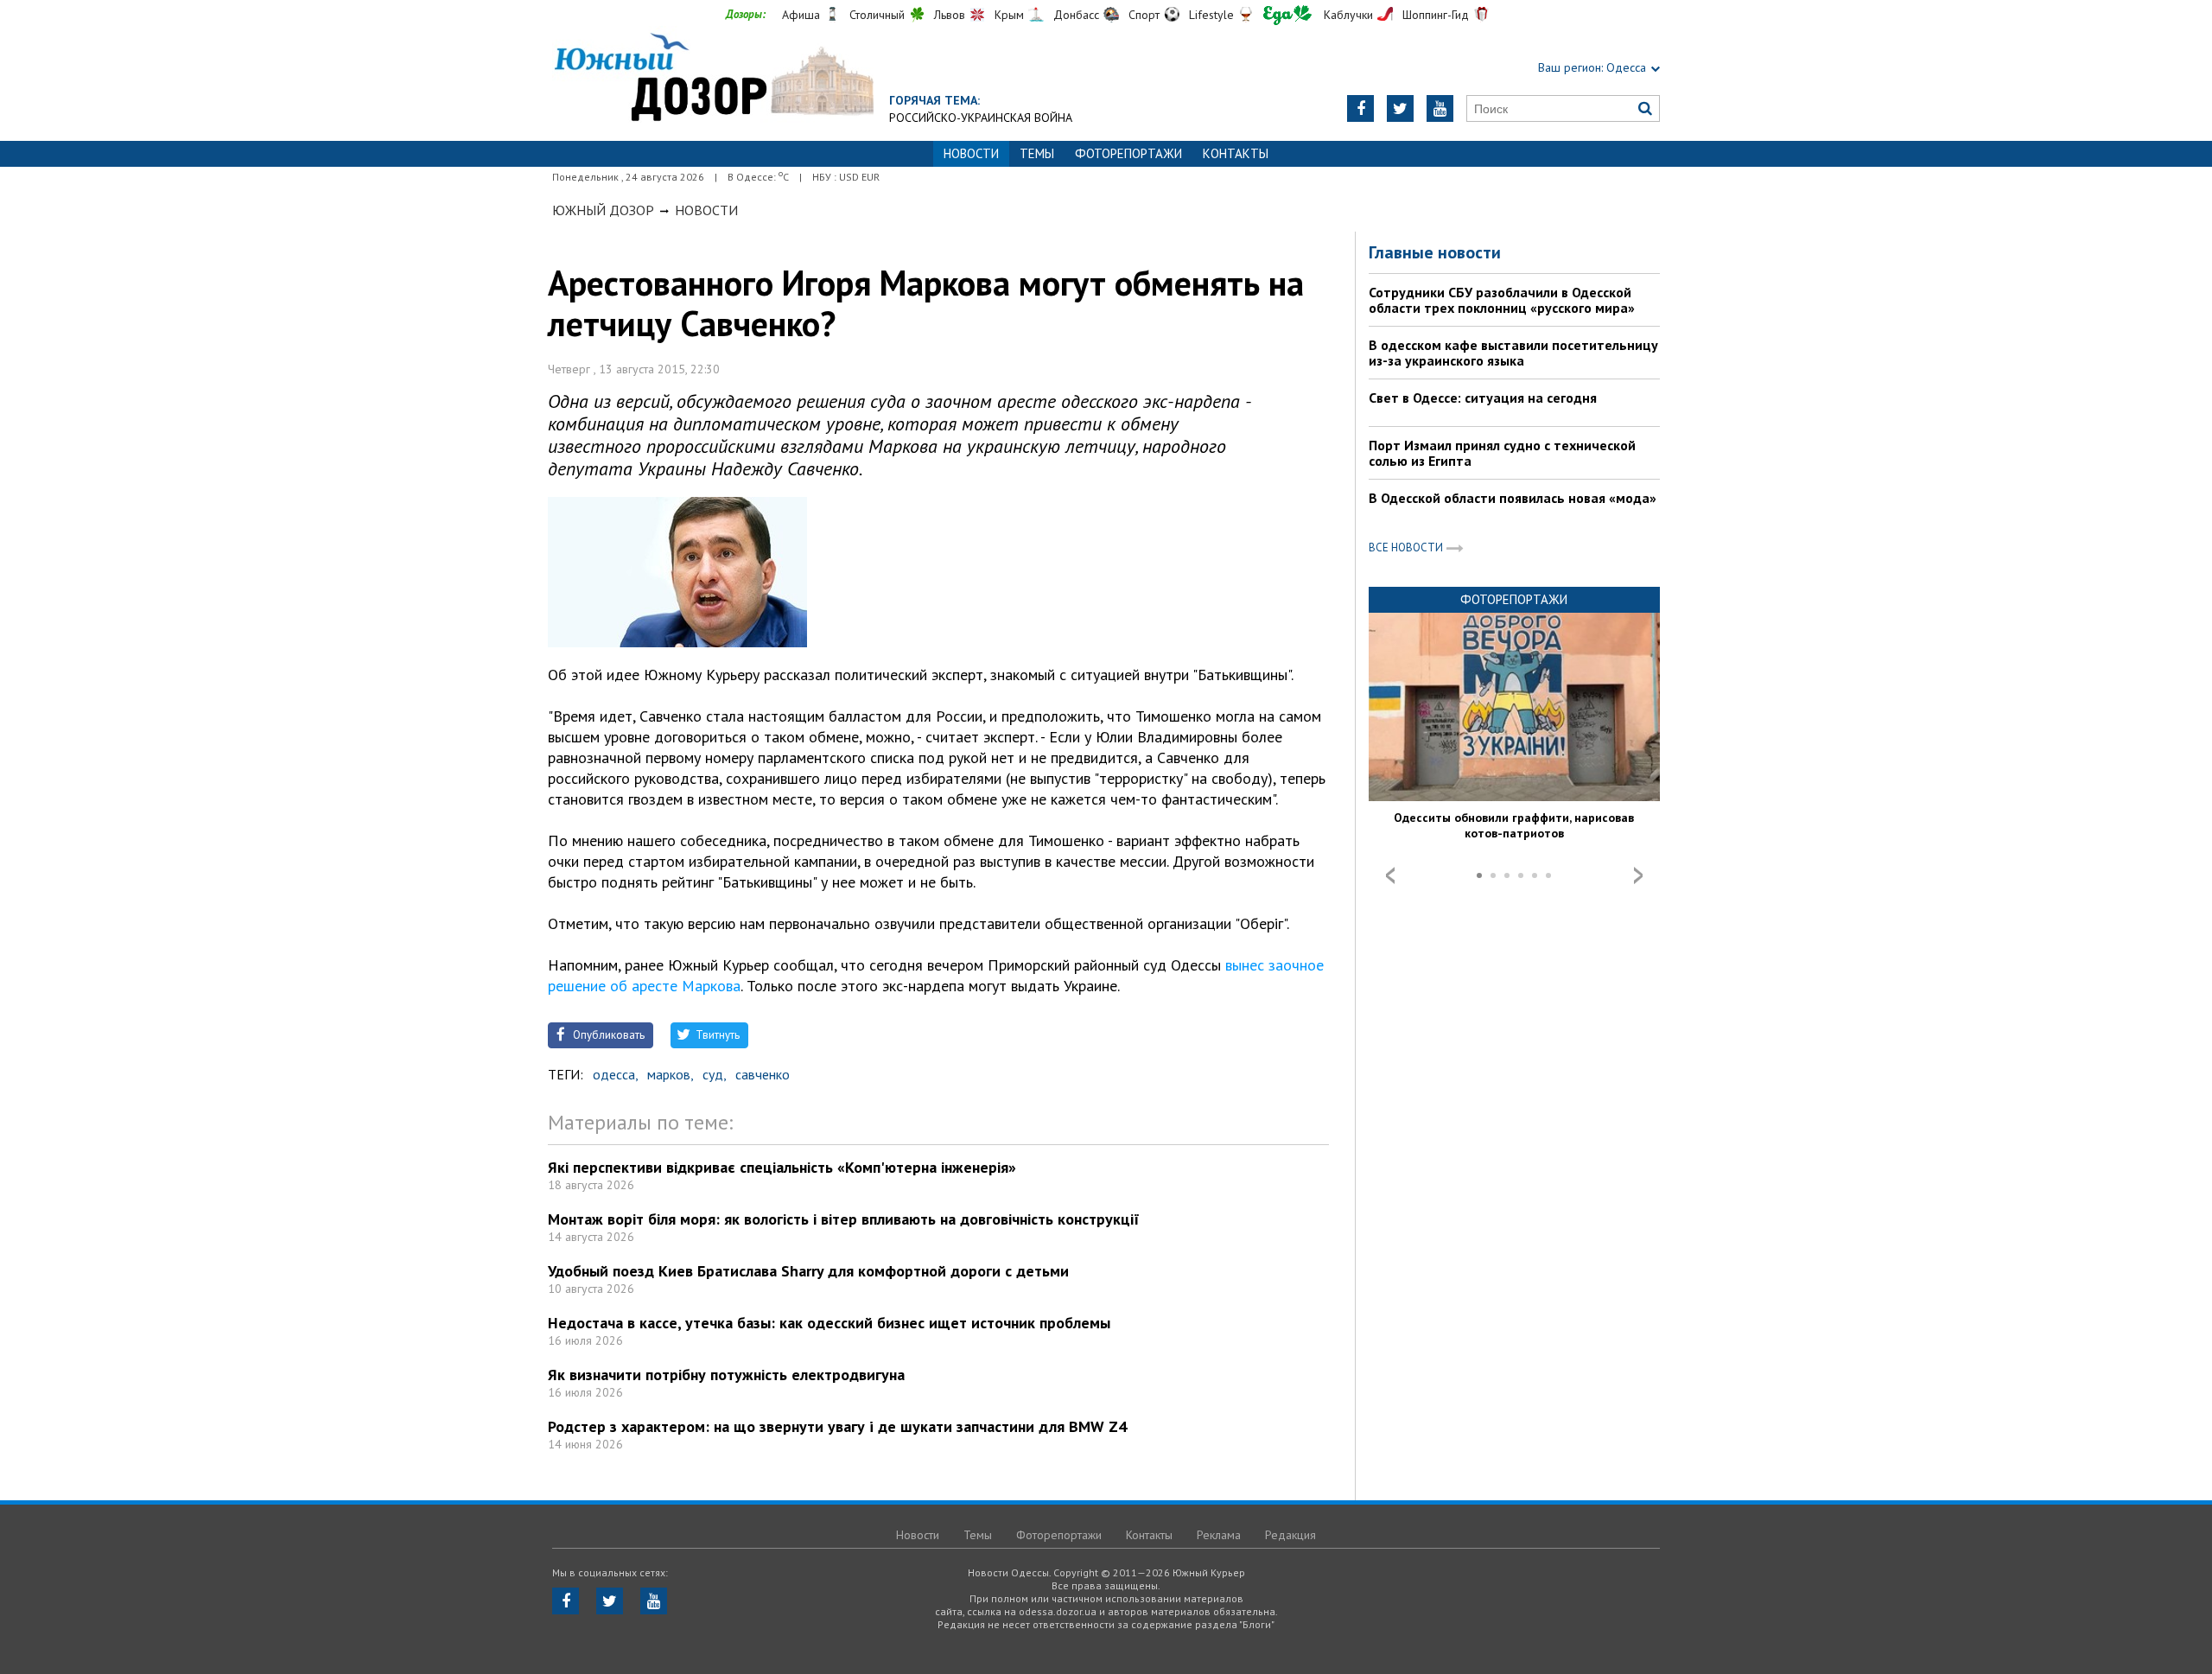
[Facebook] (1360, 108)
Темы (1037, 153)
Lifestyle (1211, 15)
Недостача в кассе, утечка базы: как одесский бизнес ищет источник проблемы (829, 1323)
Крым (1009, 15)
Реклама (1219, 1535)
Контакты (1236, 153)
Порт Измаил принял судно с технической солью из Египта (1502, 453)
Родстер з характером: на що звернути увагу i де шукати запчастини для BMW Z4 (837, 1426)
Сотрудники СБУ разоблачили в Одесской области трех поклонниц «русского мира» (1502, 300)
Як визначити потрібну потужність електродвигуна (726, 1375)
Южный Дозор (603, 210)
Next (1638, 875)
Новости (706, 210)
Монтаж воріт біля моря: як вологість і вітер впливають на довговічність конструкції (844, 1219)
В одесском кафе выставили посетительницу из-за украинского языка (1513, 353)
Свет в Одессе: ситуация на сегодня (1483, 398)
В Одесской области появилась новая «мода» (1513, 498)
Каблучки (1348, 15)
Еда (1287, 15)
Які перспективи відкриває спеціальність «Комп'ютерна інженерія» (782, 1167)
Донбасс (1076, 15)
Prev (1390, 875)
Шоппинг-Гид (1436, 15)
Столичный (877, 15)
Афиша (801, 15)
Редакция (1290, 1535)
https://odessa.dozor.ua (713, 79)
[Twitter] (1400, 108)
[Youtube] (1440, 108)
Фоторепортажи (1128, 153)
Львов (950, 15)
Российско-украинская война (981, 118)
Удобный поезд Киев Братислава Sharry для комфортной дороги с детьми (808, 1271)
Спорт (1144, 15)
